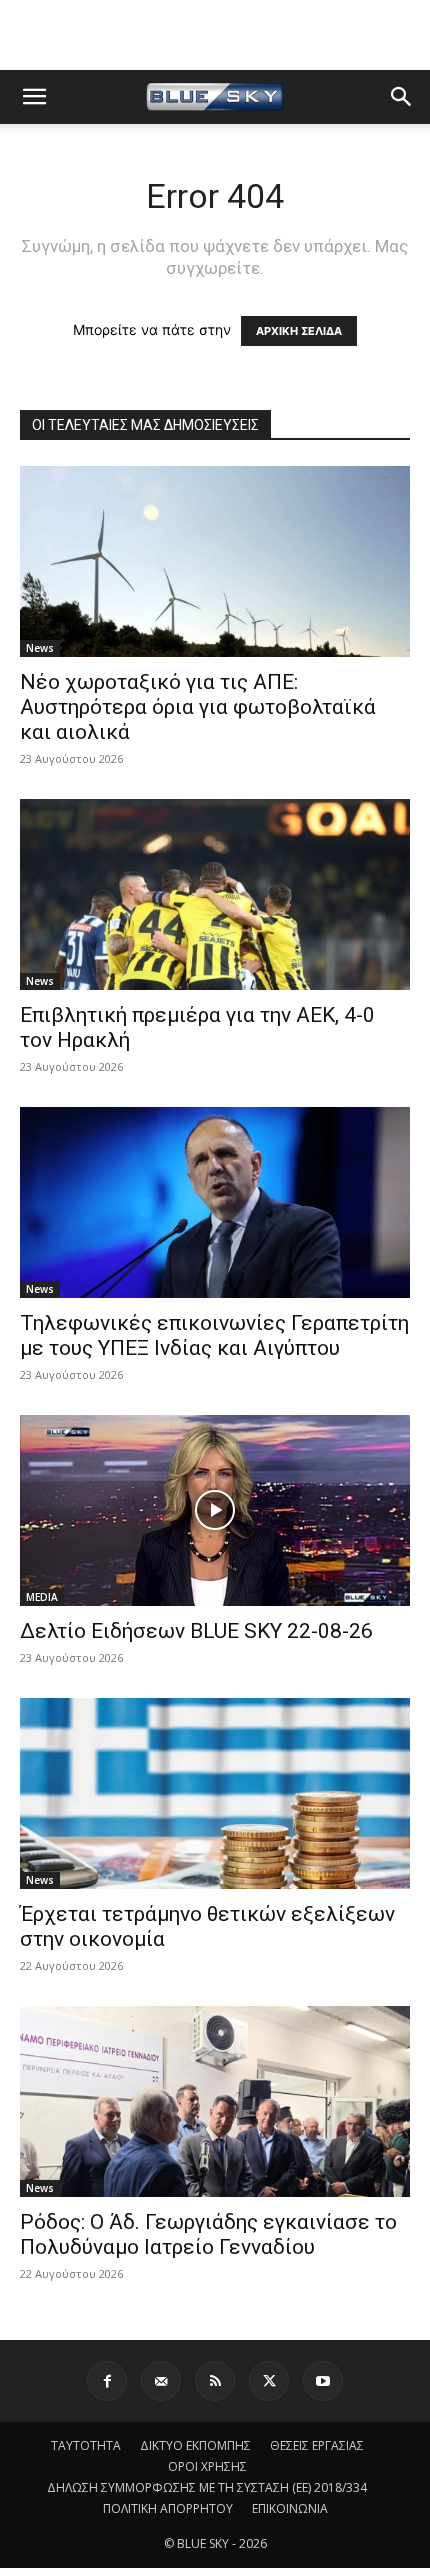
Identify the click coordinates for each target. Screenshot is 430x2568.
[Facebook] (107, 2381)
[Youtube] (323, 2381)
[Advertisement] (215, 35)
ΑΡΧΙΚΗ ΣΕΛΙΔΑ (299, 331)
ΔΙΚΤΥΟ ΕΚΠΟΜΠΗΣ (195, 2445)
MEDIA (42, 1597)
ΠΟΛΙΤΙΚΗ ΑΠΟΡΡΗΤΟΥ (168, 2508)
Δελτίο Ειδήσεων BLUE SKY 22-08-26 (196, 1631)
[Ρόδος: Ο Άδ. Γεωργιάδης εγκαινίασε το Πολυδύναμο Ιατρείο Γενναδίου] (215, 2101)
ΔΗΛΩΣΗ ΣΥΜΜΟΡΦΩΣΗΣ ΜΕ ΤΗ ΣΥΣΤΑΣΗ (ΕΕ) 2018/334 (207, 2487)
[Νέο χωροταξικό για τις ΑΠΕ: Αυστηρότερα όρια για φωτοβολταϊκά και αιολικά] (215, 561)
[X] (269, 2381)
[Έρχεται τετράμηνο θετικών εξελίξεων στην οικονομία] (215, 1793)
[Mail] (161, 2381)
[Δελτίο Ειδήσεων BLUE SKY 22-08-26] (215, 1510)
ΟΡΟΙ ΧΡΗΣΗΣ (207, 2466)
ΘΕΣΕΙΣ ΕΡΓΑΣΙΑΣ (317, 2445)
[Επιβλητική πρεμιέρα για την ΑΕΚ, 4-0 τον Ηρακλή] (215, 894)
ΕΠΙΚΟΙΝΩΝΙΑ (290, 2508)
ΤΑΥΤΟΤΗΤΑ (86, 2445)
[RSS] (215, 2381)
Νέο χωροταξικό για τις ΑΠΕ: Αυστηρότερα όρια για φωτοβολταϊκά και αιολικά (198, 707)
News (40, 648)
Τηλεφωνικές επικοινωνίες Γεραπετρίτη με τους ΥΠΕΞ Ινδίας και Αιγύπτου (214, 1335)
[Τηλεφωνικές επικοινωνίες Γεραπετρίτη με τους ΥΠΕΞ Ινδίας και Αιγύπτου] (215, 1202)
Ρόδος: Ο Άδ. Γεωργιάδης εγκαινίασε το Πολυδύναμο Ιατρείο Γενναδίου (208, 2234)
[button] (34, 97)
